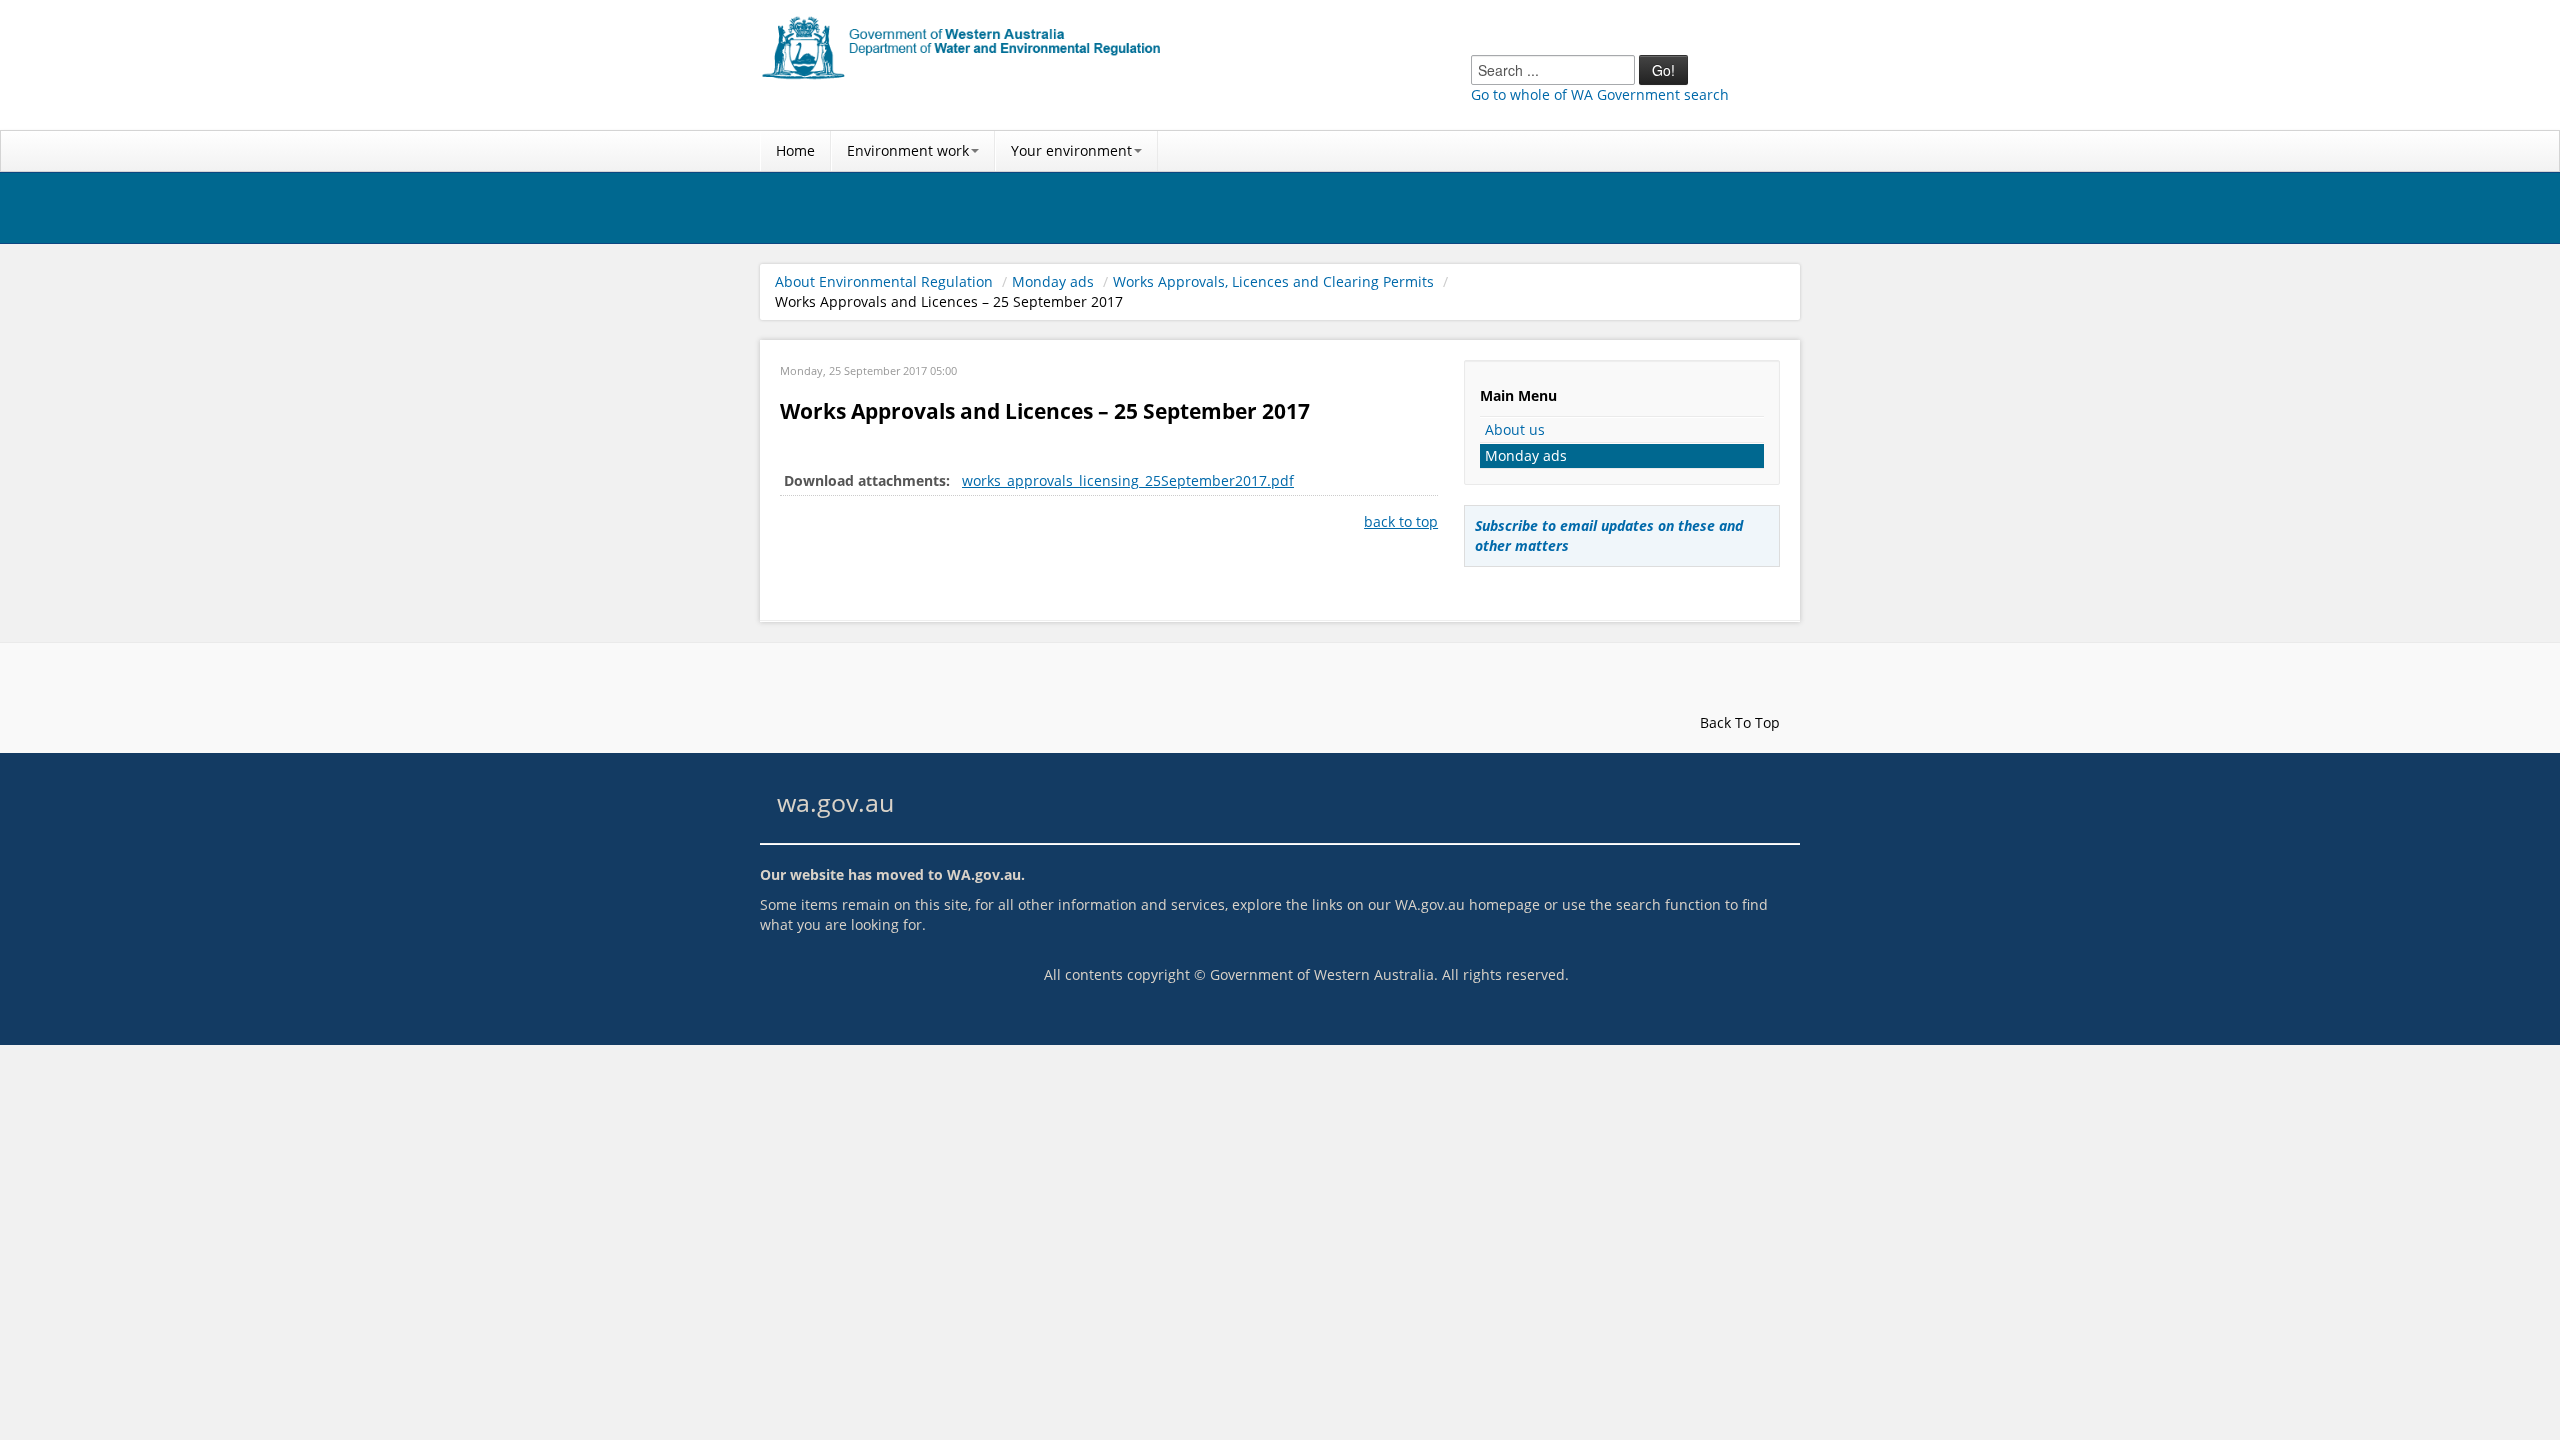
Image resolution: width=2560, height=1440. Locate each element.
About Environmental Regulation (884, 281)
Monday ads (1053, 281)
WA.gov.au (984, 874)
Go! (1663, 70)
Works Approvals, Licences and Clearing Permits (1273, 281)
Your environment (1071, 150)
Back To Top (1738, 722)
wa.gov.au (835, 802)
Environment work (908, 150)
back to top (1401, 521)
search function (1668, 904)
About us (1515, 429)
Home (795, 150)
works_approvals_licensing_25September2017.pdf (1128, 480)
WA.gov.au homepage (1467, 904)
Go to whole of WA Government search (1600, 94)
